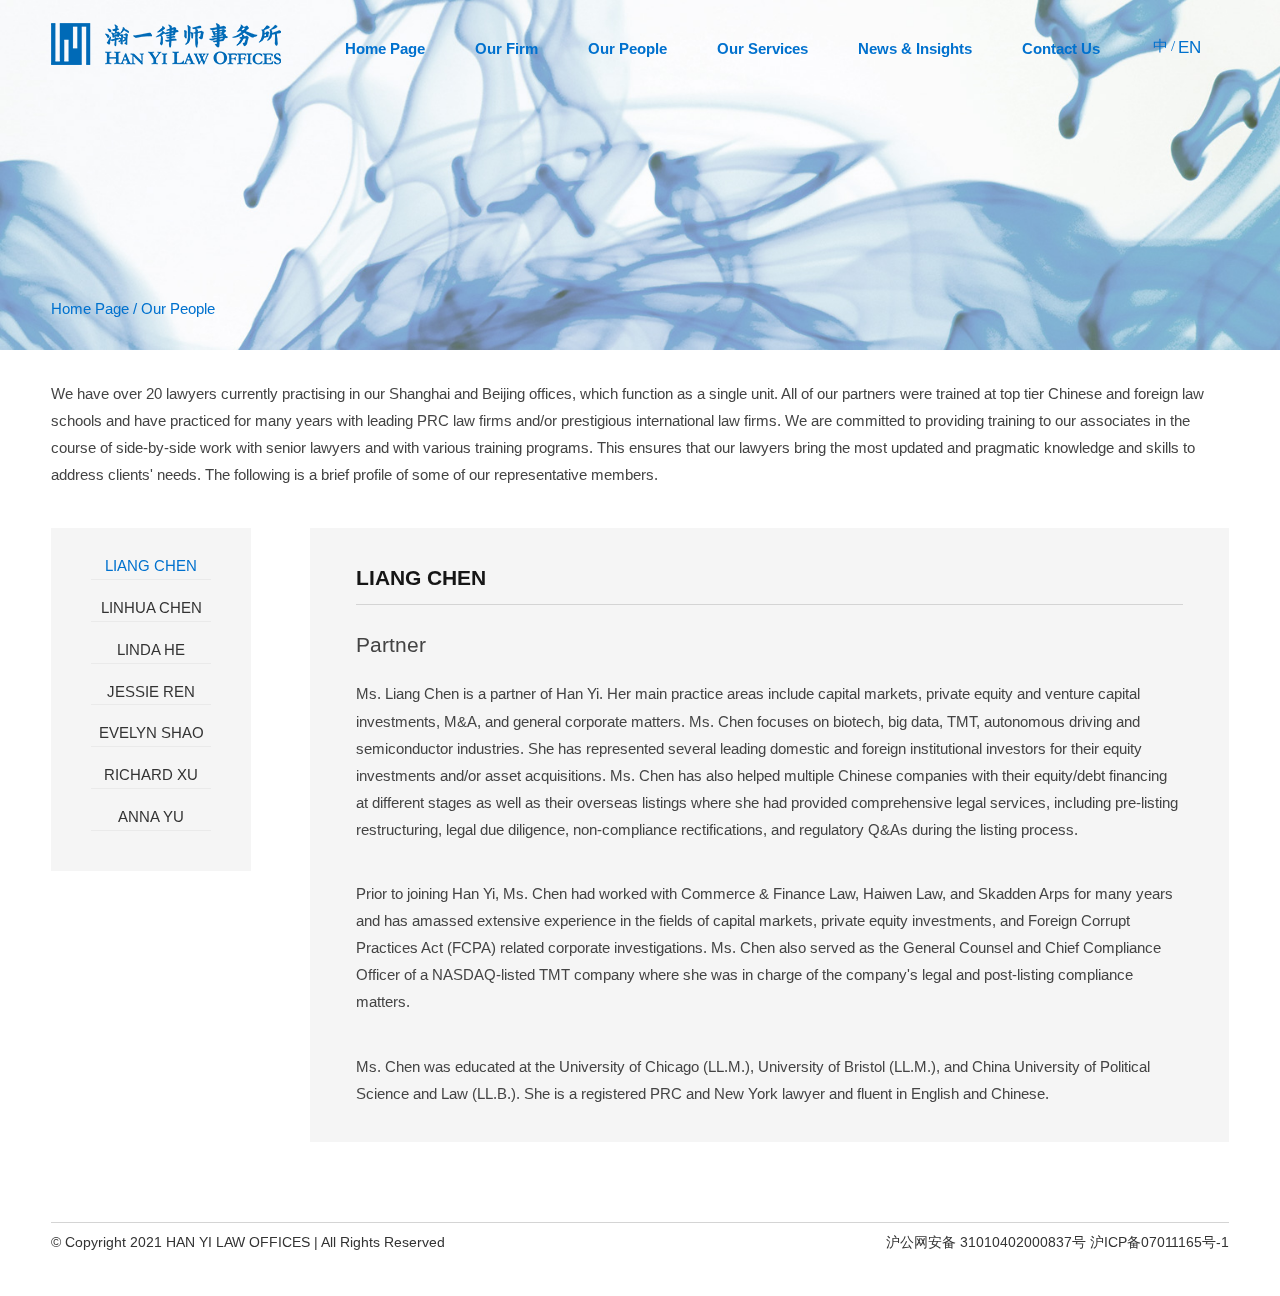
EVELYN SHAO (151, 732)
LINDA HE (151, 649)
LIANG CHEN (151, 565)
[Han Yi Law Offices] (166, 61)
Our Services (762, 48)
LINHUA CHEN (151, 607)
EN (1189, 47)
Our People (627, 48)
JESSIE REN (151, 691)
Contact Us (1061, 48)
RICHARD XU (151, 774)
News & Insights (915, 48)
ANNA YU (151, 816)
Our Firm (506, 48)
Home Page (385, 48)
